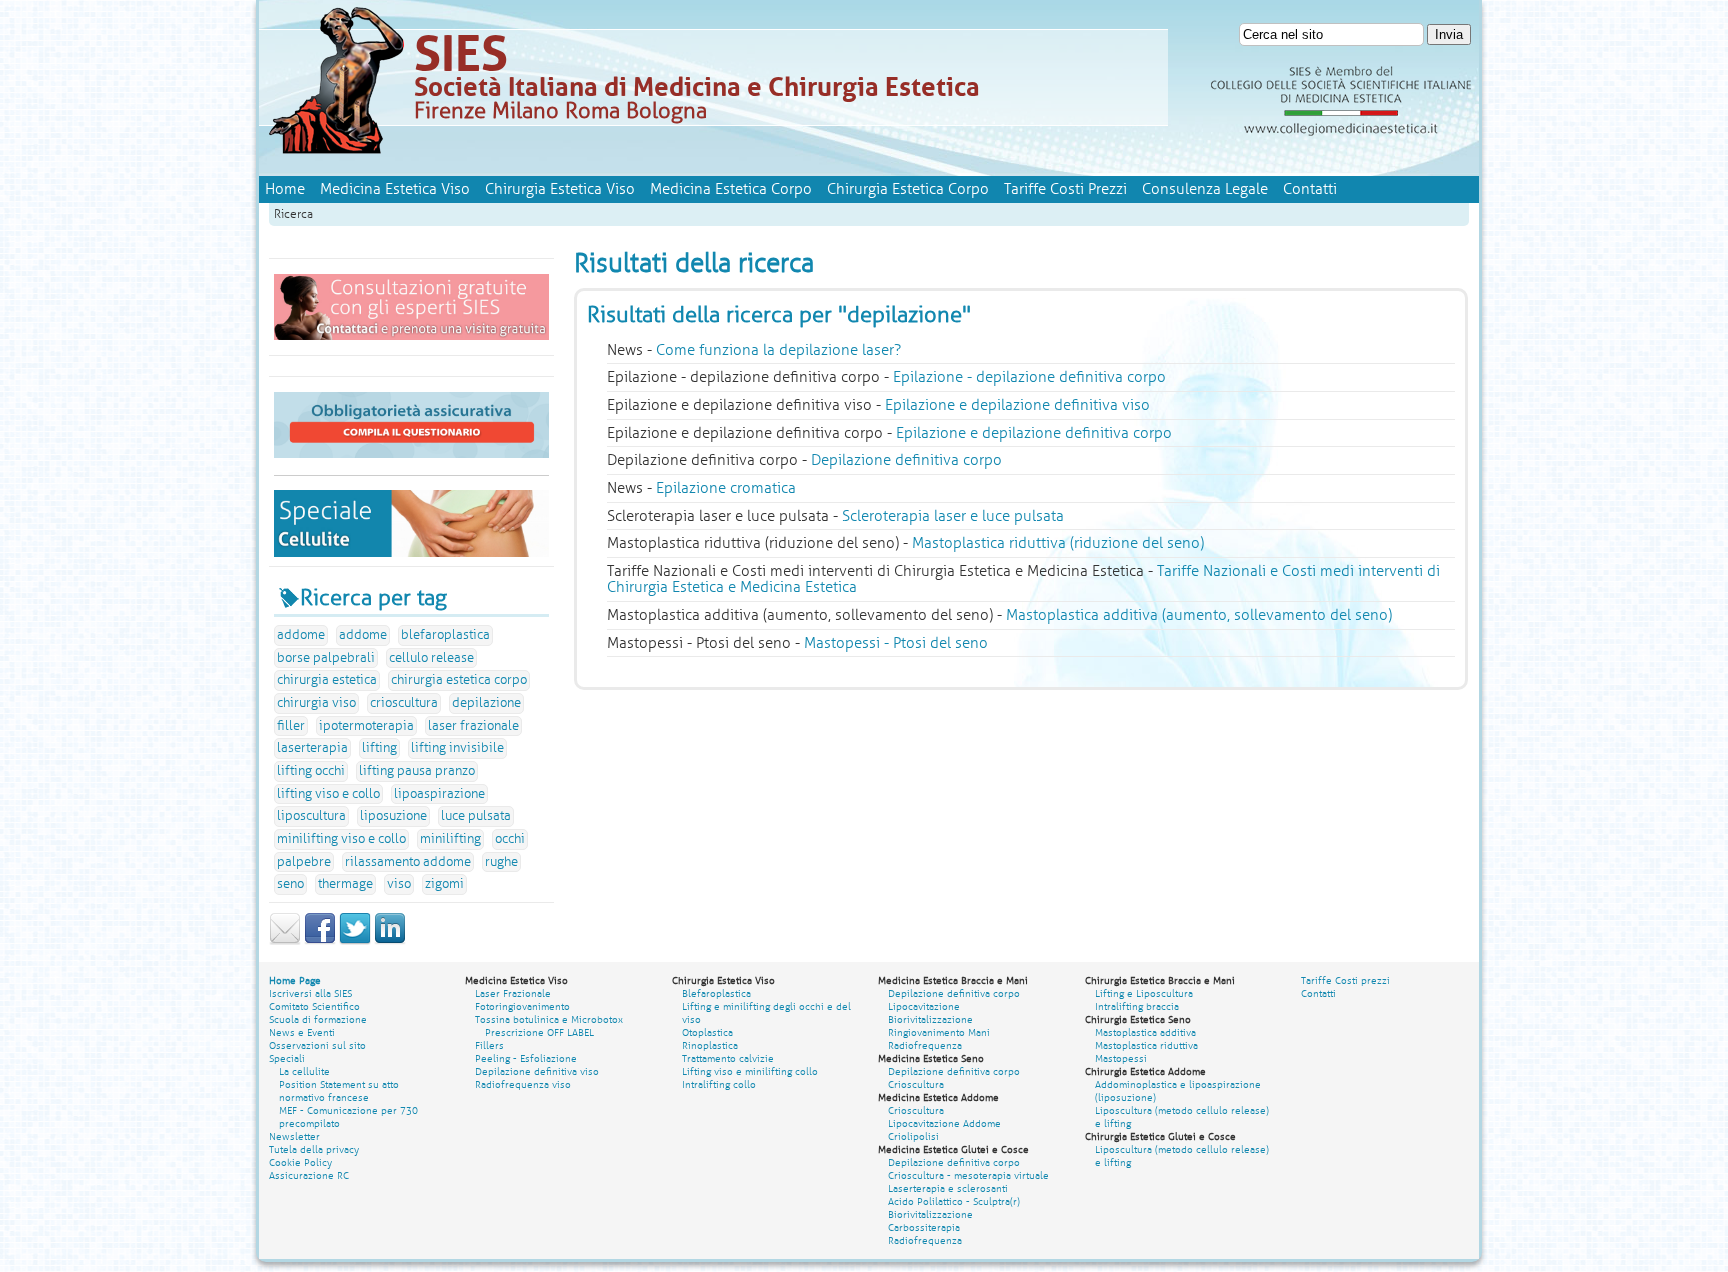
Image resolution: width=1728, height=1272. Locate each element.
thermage (345, 884)
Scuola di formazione (318, 1019)
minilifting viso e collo (341, 839)
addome (301, 635)
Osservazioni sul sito (317, 1045)
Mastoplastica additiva (1145, 1032)
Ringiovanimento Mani (939, 1032)
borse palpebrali (326, 658)
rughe (501, 862)
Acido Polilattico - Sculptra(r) (954, 1201)
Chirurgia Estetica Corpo (908, 189)
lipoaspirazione (439, 794)
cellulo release (431, 658)
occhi (510, 839)
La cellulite (304, 1071)
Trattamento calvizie (728, 1058)
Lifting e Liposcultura (1144, 993)
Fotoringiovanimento (522, 1006)
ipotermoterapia (366, 726)
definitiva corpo (906, 460)
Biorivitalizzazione (930, 1019)
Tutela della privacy (314, 1149)
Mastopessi (1121, 1058)
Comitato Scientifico (314, 1006)
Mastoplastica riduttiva (1146, 1045)
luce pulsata (476, 816)
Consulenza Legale (1205, 189)
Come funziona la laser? (778, 350)
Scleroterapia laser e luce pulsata (953, 516)
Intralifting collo (719, 1084)
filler (291, 726)
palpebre (304, 862)
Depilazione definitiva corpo (954, 993)
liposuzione (393, 816)
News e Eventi (302, 1032)
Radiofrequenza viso (523, 1084)
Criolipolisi (913, 1136)
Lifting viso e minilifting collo (750, 1071)
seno (290, 884)
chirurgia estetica (327, 680)
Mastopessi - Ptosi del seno (896, 643)
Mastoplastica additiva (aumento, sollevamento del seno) (1199, 615)
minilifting (450, 839)
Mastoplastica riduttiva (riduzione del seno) (1058, 543)
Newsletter (294, 1136)
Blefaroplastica (716, 993)
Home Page (295, 980)
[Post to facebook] (320, 941)
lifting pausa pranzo (417, 771)
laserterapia (312, 748)
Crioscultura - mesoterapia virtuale (968, 1175)
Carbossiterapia (924, 1227)
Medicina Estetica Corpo (731, 189)
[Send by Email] (285, 941)
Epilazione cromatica (726, 488)
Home (285, 189)
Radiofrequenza (925, 1045)
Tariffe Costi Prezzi (1065, 189)
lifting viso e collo (328, 794)
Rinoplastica (710, 1045)
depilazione (486, 703)
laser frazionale (473, 726)
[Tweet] (355, 941)
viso (399, 884)
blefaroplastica (445, 635)
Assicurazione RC (309, 1175)
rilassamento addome (408, 862)
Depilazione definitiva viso (537, 1071)
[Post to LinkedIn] (390, 941)
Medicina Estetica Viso (395, 189)
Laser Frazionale (513, 993)
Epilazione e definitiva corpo (1034, 433)
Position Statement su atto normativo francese (339, 1091)
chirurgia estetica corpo (459, 680)
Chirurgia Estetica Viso (560, 189)
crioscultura (404, 703)
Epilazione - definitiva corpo (1029, 377)
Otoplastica (707, 1032)
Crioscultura (916, 1084)
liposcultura (311, 816)
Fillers (489, 1045)
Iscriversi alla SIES (310, 993)
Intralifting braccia (1137, 1006)
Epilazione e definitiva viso (1017, 405)
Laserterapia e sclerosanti (948, 1188)
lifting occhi (311, 771)
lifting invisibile (457, 748)
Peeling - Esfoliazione (526, 1058)
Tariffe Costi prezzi (1345, 980)
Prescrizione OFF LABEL (539, 1032)
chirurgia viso (316, 703)
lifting (379, 748)
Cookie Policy (300, 1162)
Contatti (1310, 189)
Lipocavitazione (924, 1006)
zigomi (444, 884)
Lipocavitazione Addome (944, 1123)
